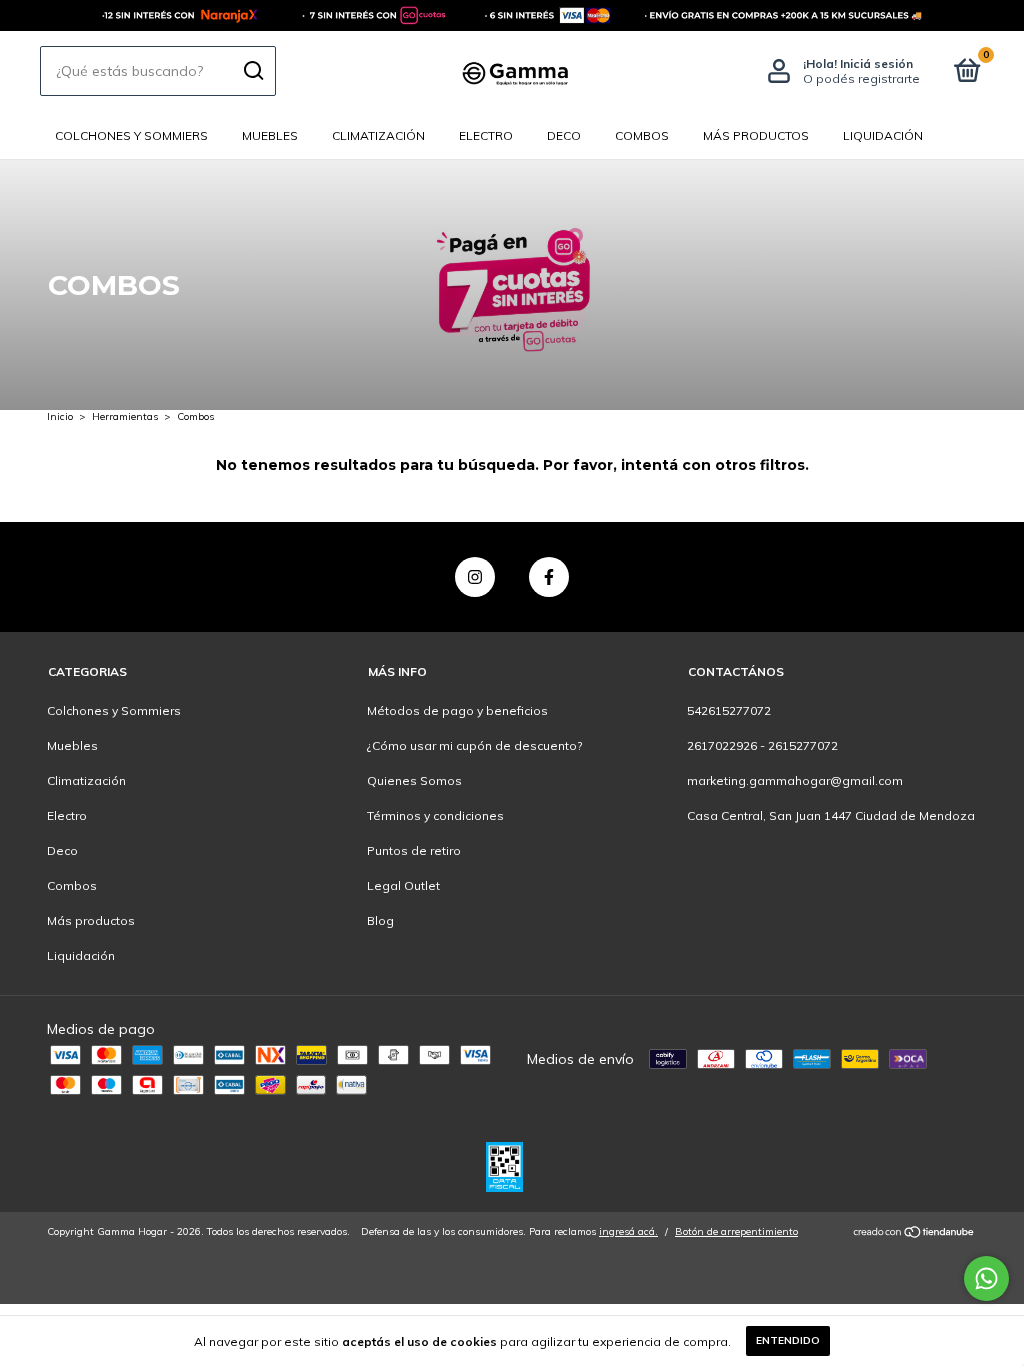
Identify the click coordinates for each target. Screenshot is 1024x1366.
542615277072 (729, 710)
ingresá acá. (628, 1231)
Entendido (788, 1340)
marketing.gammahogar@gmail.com (795, 780)
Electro (486, 135)
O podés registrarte (861, 78)
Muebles (270, 135)
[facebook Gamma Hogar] (549, 577)
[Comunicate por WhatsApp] (986, 1278)
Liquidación (883, 135)
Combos (642, 135)
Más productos (756, 135)
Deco (564, 135)
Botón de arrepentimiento (736, 1231)
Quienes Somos (414, 780)
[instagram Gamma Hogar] (475, 577)
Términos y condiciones (435, 815)
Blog (380, 920)
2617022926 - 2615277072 (762, 745)
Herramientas (125, 416)
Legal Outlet (403, 885)
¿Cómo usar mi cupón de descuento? (474, 745)
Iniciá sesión (876, 63)
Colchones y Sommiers (131, 135)
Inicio (60, 416)
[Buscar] (252, 71)
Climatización (378, 135)
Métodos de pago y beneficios (457, 710)
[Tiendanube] (914, 1234)
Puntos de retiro (414, 850)
